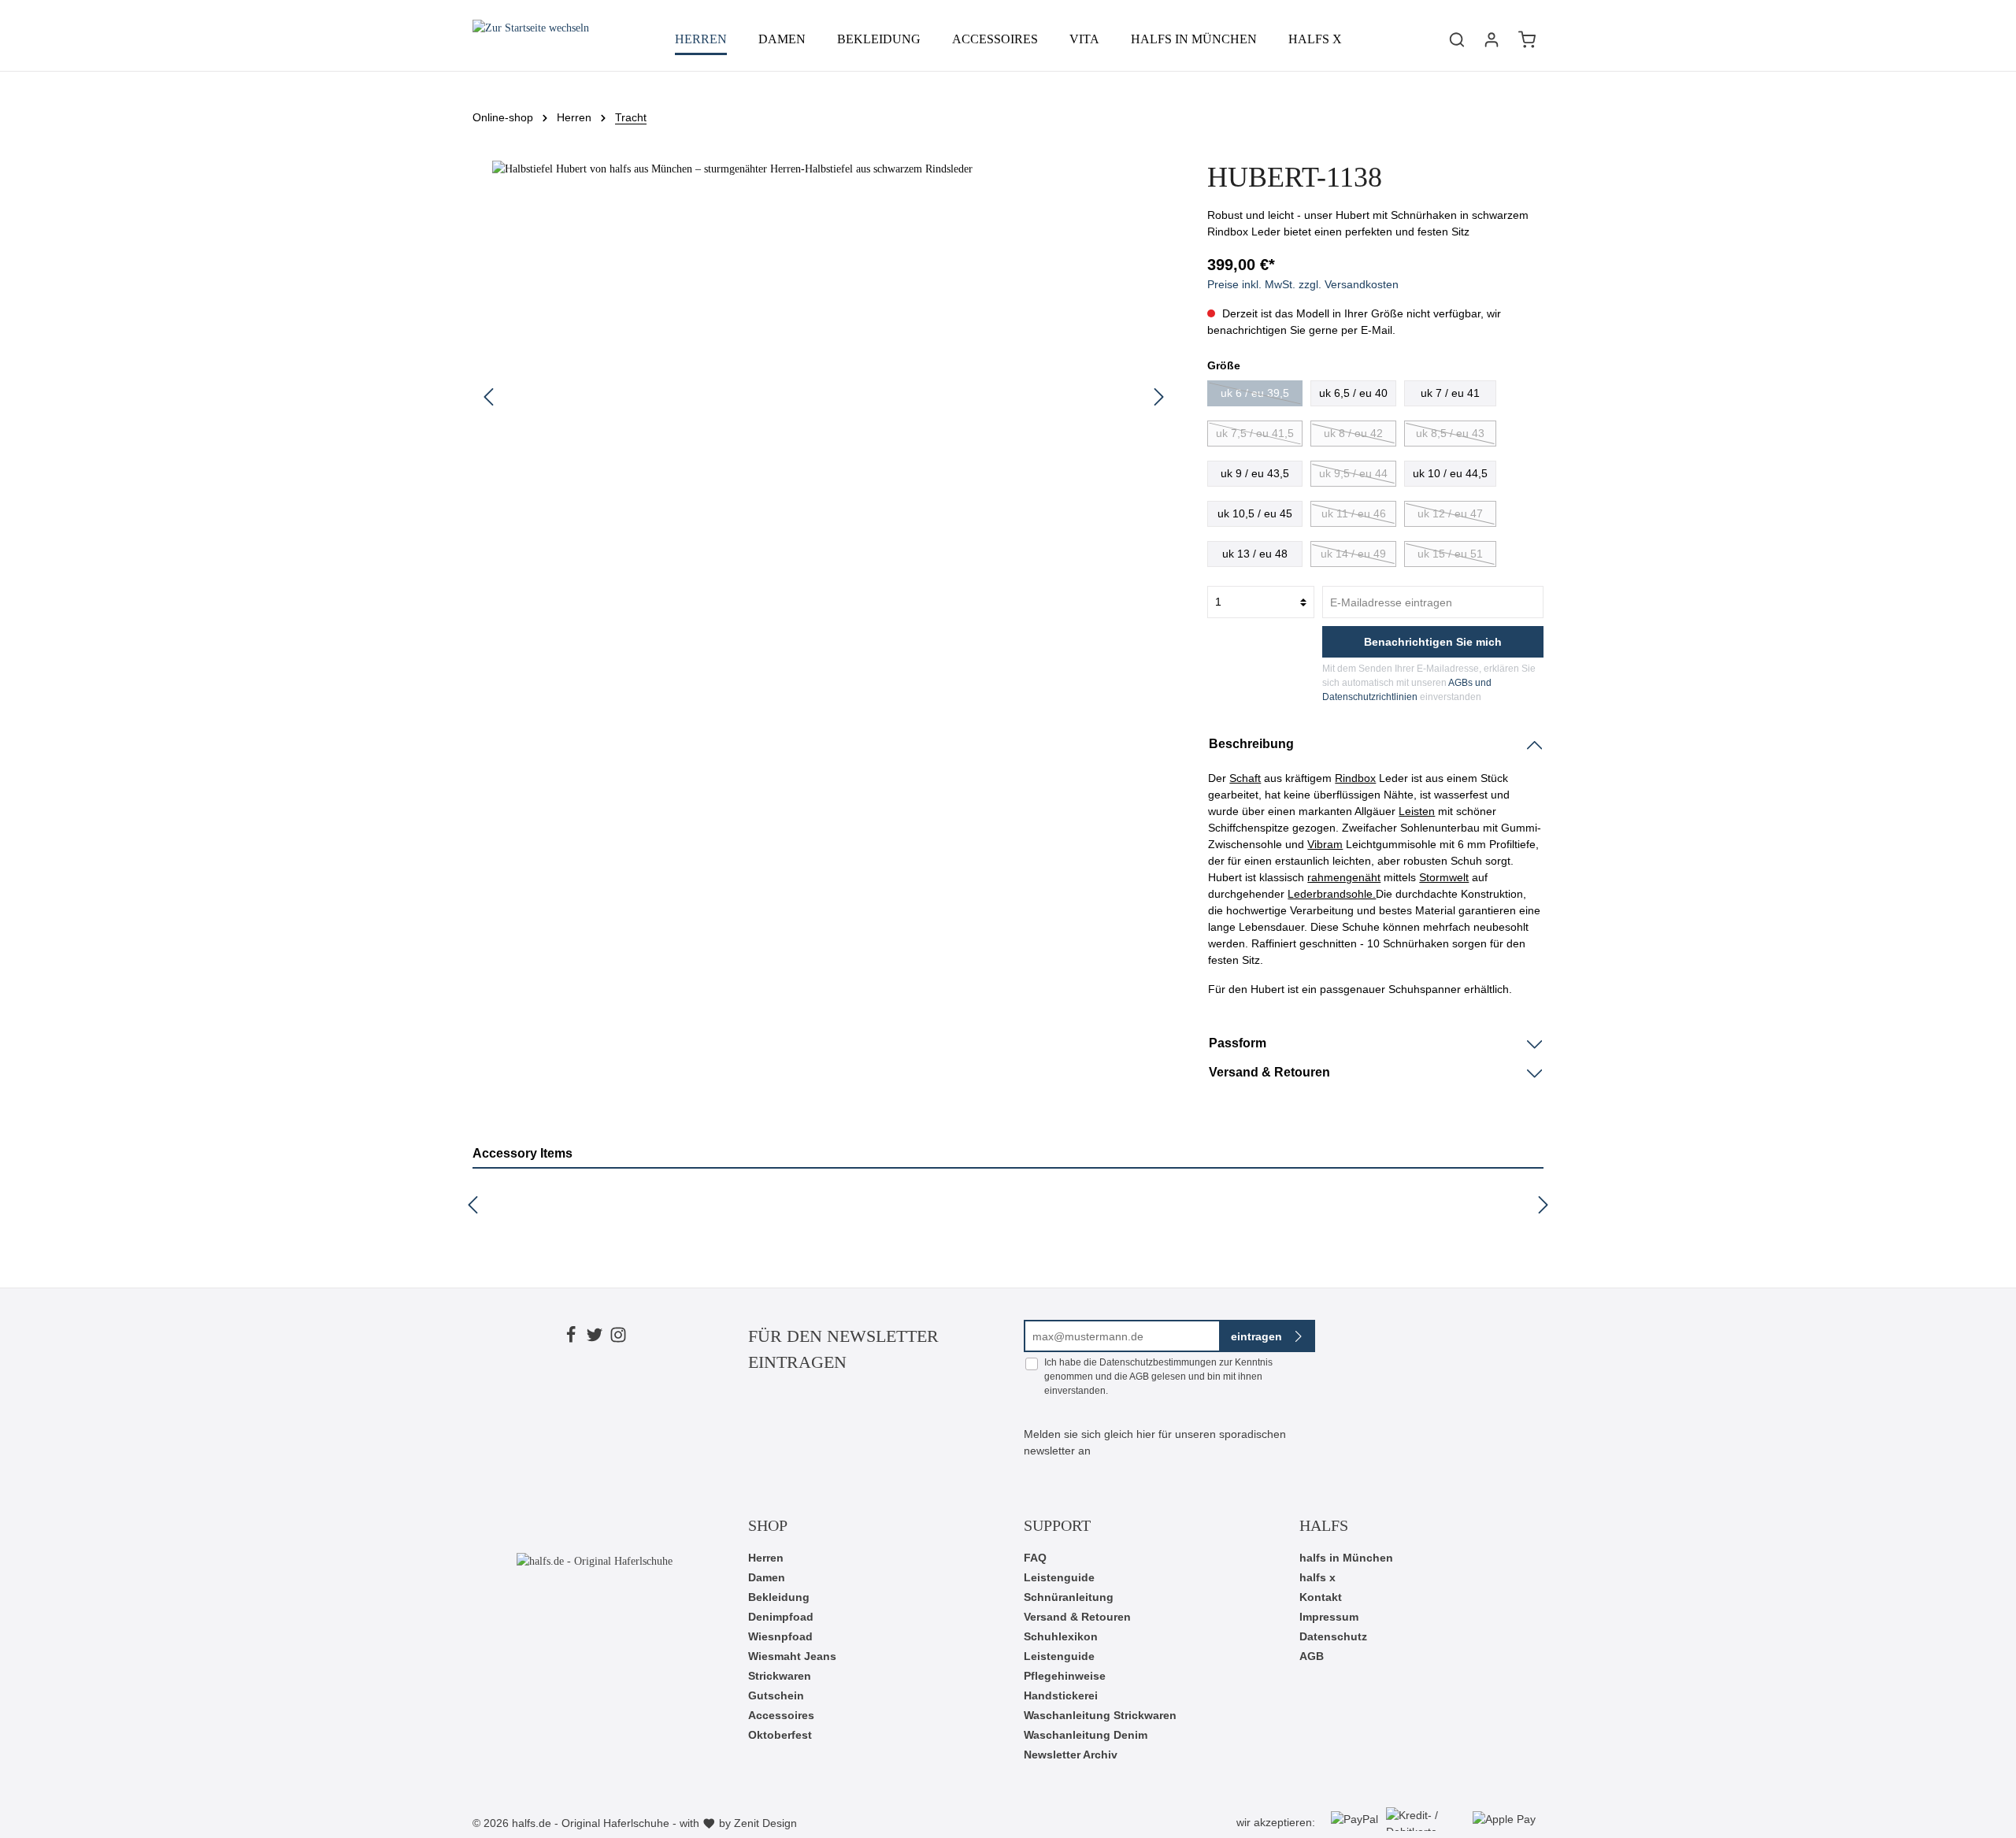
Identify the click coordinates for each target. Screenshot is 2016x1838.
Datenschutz (1333, 1636)
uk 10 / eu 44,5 (1450, 473)
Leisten (1417, 811)
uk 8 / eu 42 (1353, 433)
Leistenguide (1059, 1577)
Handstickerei (1061, 1695)
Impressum (1329, 1617)
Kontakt (1321, 1597)
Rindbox (1355, 778)
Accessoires (781, 1715)
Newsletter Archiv (1071, 1755)
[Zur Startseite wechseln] (531, 39)
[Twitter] (595, 1337)
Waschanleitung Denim (1086, 1735)
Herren (766, 1558)
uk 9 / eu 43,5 (1255, 473)
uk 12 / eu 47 (1450, 513)
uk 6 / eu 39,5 (1255, 393)
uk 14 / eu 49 (1353, 554)
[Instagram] (618, 1337)
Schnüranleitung (1069, 1597)
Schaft (1245, 778)
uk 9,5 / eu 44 (1353, 473)
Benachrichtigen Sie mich (1433, 642)
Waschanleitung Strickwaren (1100, 1715)
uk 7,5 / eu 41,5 (1255, 433)
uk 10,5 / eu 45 (1255, 513)
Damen (767, 1577)
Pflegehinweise (1065, 1676)
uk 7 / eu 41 (1450, 393)
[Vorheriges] (488, 397)
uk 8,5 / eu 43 (1450, 433)
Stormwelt (1444, 877)
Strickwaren (780, 1676)
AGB (1139, 1377)
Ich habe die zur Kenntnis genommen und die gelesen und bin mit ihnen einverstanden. (1158, 1377)
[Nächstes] (1159, 397)
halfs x (1317, 1577)
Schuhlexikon (1061, 1636)
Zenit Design (765, 1823)
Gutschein (776, 1695)
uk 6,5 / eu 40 (1353, 393)
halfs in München (1346, 1558)
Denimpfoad (781, 1617)
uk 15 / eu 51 (1450, 554)
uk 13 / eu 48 (1255, 554)
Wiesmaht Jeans (792, 1656)
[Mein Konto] (1492, 39)
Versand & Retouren (1077, 1617)
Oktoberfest (780, 1735)
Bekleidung (779, 1597)
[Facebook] (571, 1337)
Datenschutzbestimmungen (1158, 1362)
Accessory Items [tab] (523, 1153)
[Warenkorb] (1527, 39)
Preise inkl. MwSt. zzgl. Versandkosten (1303, 284)
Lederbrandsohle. (1332, 894)
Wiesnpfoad (780, 1636)
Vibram (1325, 844)
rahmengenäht (1344, 877)
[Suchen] (1457, 39)
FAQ (1035, 1558)
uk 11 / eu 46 (1354, 513)
